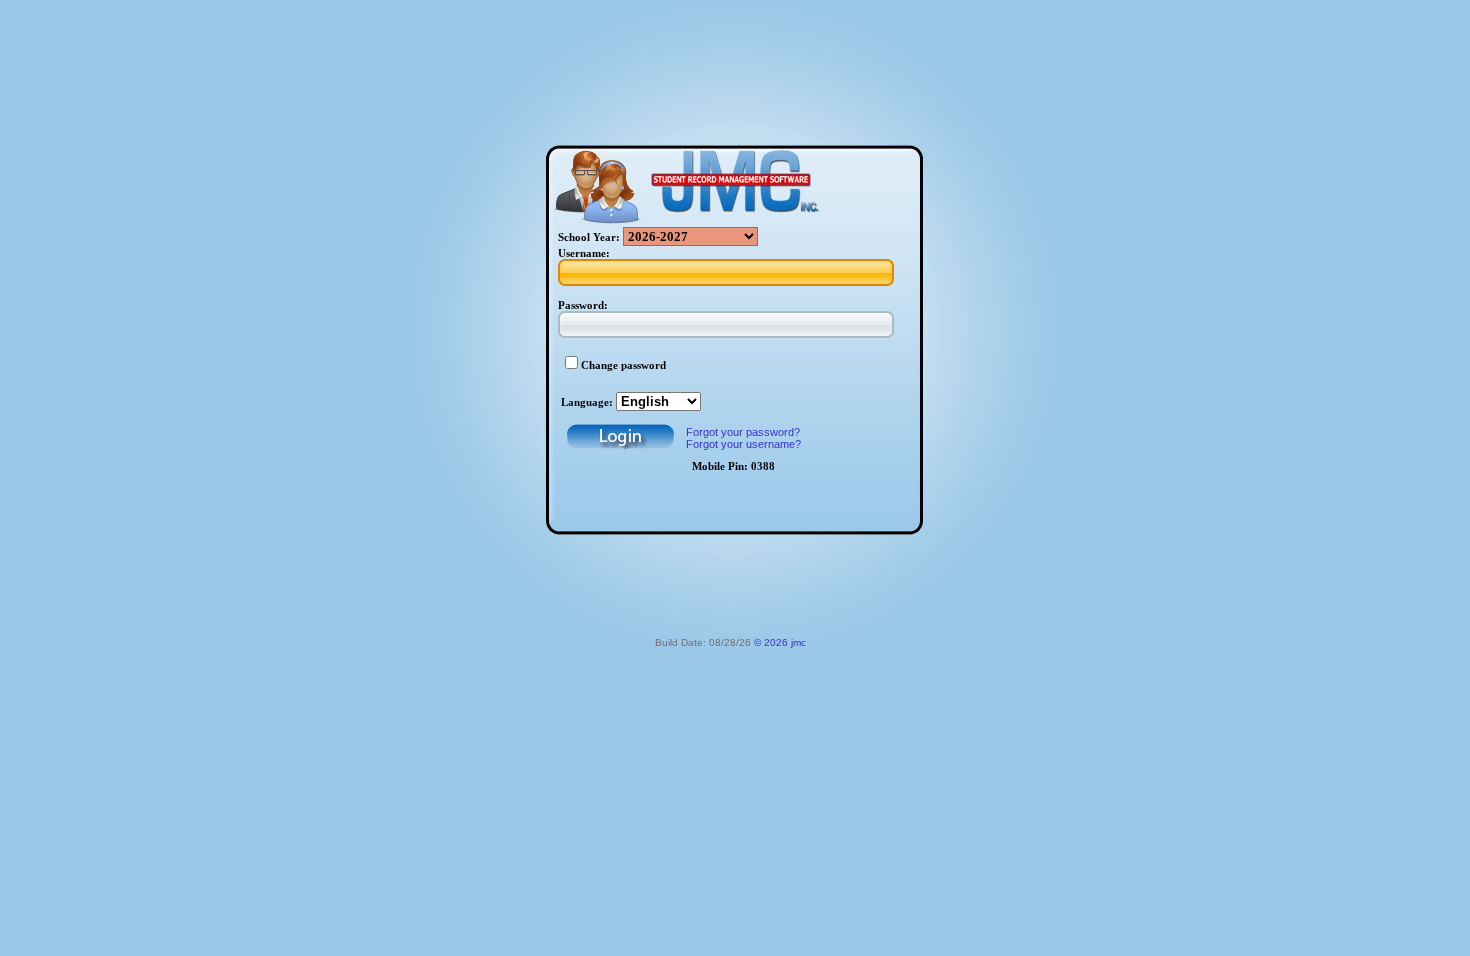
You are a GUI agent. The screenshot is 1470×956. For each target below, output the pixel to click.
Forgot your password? (743, 432)
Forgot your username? (743, 444)
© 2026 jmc (780, 642)
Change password (623, 365)
